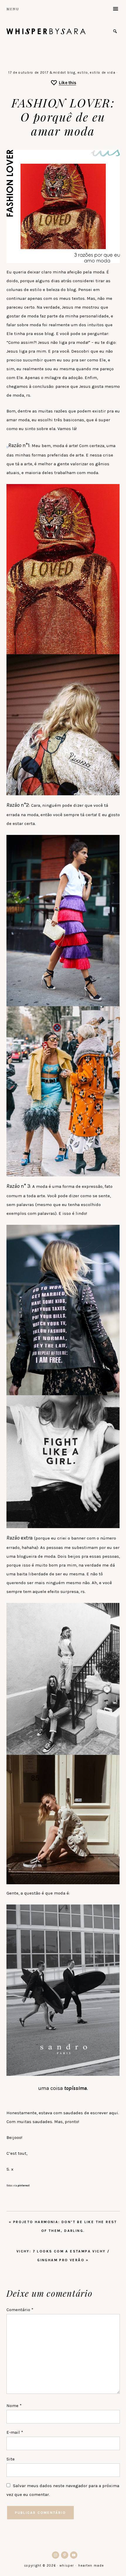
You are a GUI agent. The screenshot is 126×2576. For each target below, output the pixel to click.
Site (11, 2459)
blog (71, 73)
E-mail (15, 2432)
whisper (46, 31)
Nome (14, 2406)
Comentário (20, 2310)
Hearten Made (91, 2566)
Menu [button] (13, 9)
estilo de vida (103, 73)
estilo (83, 73)
